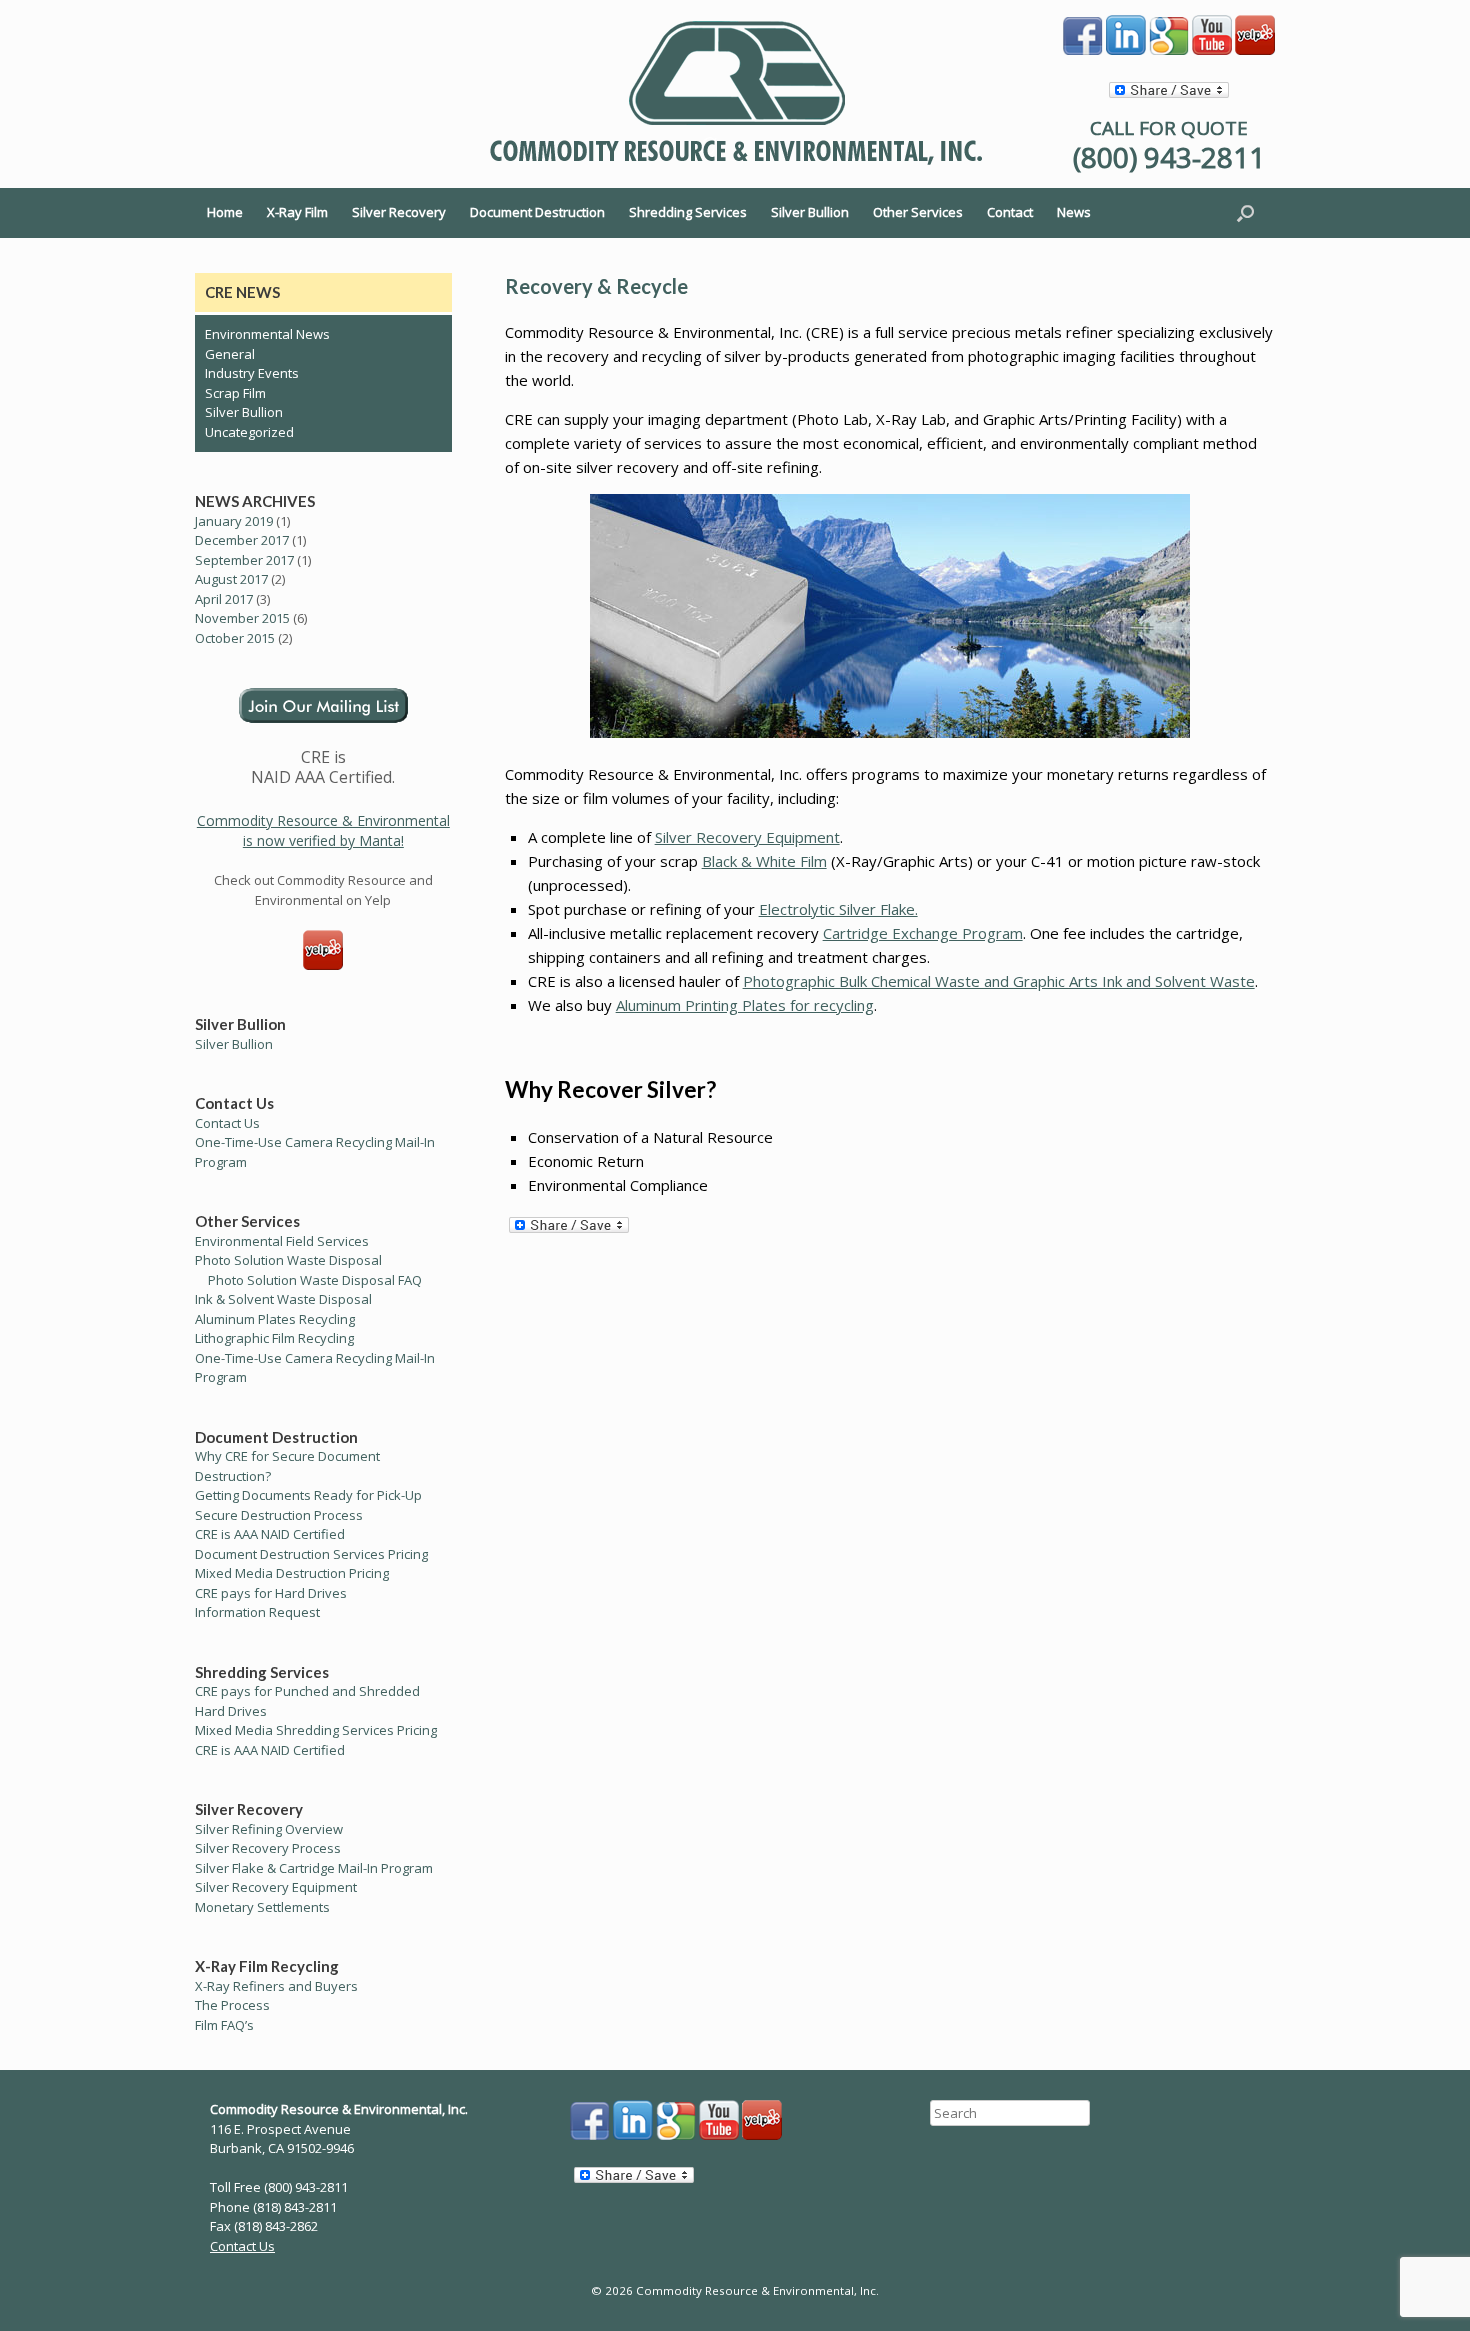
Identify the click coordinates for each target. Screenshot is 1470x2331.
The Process (232, 2005)
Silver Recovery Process (268, 1848)
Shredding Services (688, 212)
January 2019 (234, 521)
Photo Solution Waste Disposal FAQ (315, 1280)
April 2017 (224, 599)
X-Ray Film (297, 212)
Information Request (257, 1612)
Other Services (918, 212)
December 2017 (242, 540)
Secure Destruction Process (279, 1515)
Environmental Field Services (282, 1241)
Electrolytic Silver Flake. (838, 909)
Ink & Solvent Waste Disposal (283, 1299)
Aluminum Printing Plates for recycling (745, 1005)
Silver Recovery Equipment (747, 837)
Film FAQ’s (224, 2025)
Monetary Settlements (262, 1907)
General (230, 354)
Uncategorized (249, 432)
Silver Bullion (810, 212)
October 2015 (235, 638)
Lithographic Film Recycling (274, 1338)
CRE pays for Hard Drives (271, 1593)
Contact (1010, 212)
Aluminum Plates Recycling (275, 1319)
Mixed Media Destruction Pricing (292, 1573)
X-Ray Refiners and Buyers (276, 1986)
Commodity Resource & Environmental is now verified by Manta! (323, 830)
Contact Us (227, 1123)
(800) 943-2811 (1169, 157)
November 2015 (242, 618)
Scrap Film (235, 393)
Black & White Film (764, 861)
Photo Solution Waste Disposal (288, 1260)
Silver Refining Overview (269, 1829)
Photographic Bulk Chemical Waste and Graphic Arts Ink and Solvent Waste (999, 981)
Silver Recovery (399, 212)
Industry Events (252, 373)
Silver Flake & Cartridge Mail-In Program (314, 1868)
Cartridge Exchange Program (923, 933)
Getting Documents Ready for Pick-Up (308, 1495)
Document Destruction (537, 212)
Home (225, 212)
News (1074, 212)
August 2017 (231, 579)
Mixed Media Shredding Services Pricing (316, 1730)
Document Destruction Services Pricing (311, 1554)
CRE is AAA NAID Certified (270, 1534)
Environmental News (267, 334)
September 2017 (244, 560)
